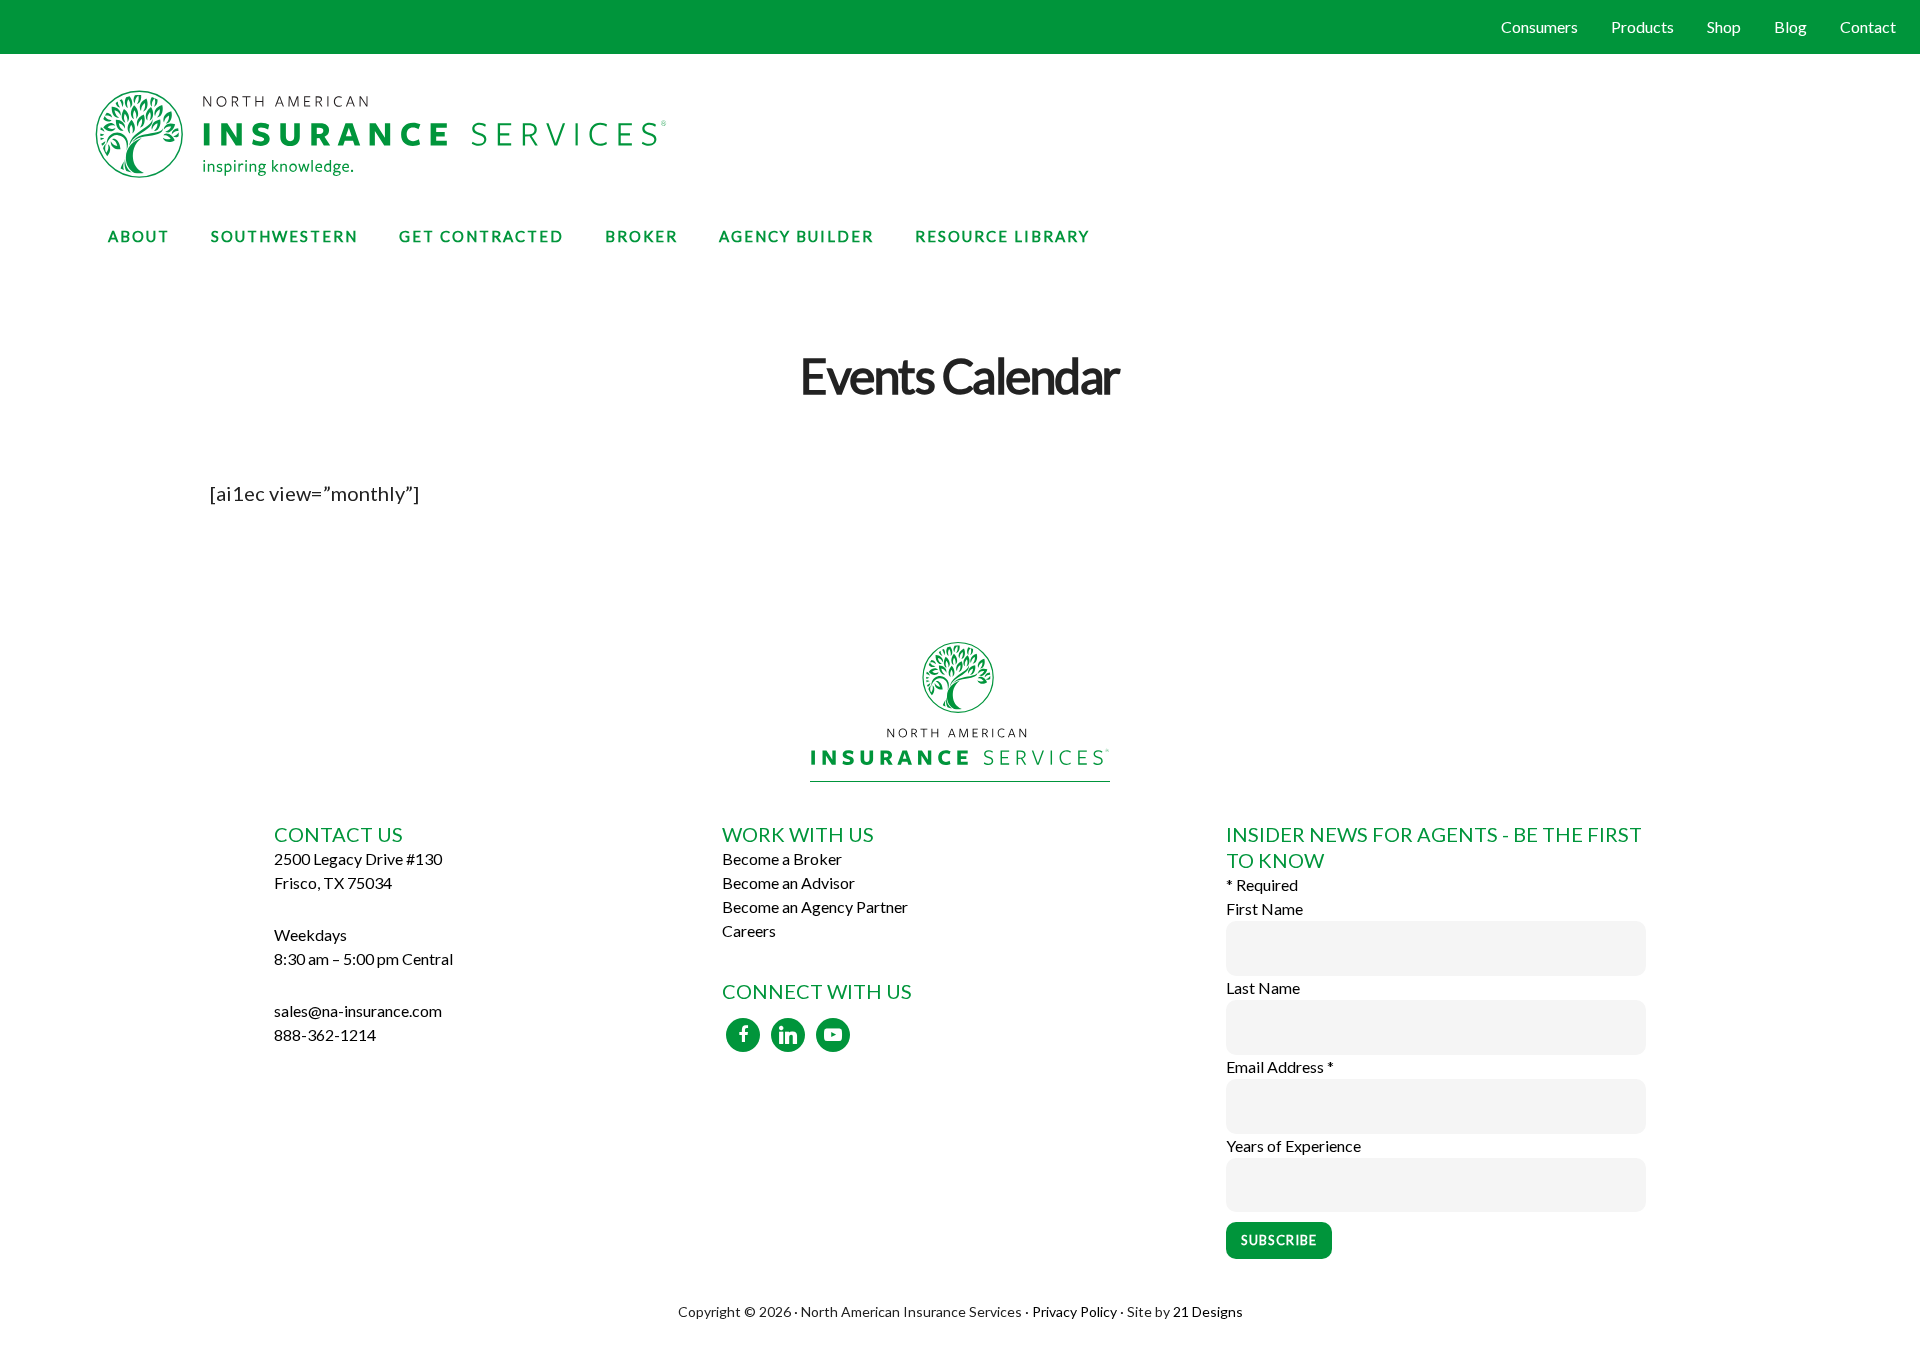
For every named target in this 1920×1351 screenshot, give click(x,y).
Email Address (1280, 1066)
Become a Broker (782, 858)
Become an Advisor (788, 882)
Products (1642, 26)
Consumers (1539, 26)
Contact (1868, 26)
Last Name (1263, 987)
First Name (1264, 908)
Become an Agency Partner (815, 906)
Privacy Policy (1074, 1311)
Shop (1724, 26)
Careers (749, 930)
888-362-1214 (325, 1034)
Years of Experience (1293, 1145)
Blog (1790, 26)
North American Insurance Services (960, 134)
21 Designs (1208, 1311)
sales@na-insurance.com (358, 1010)
